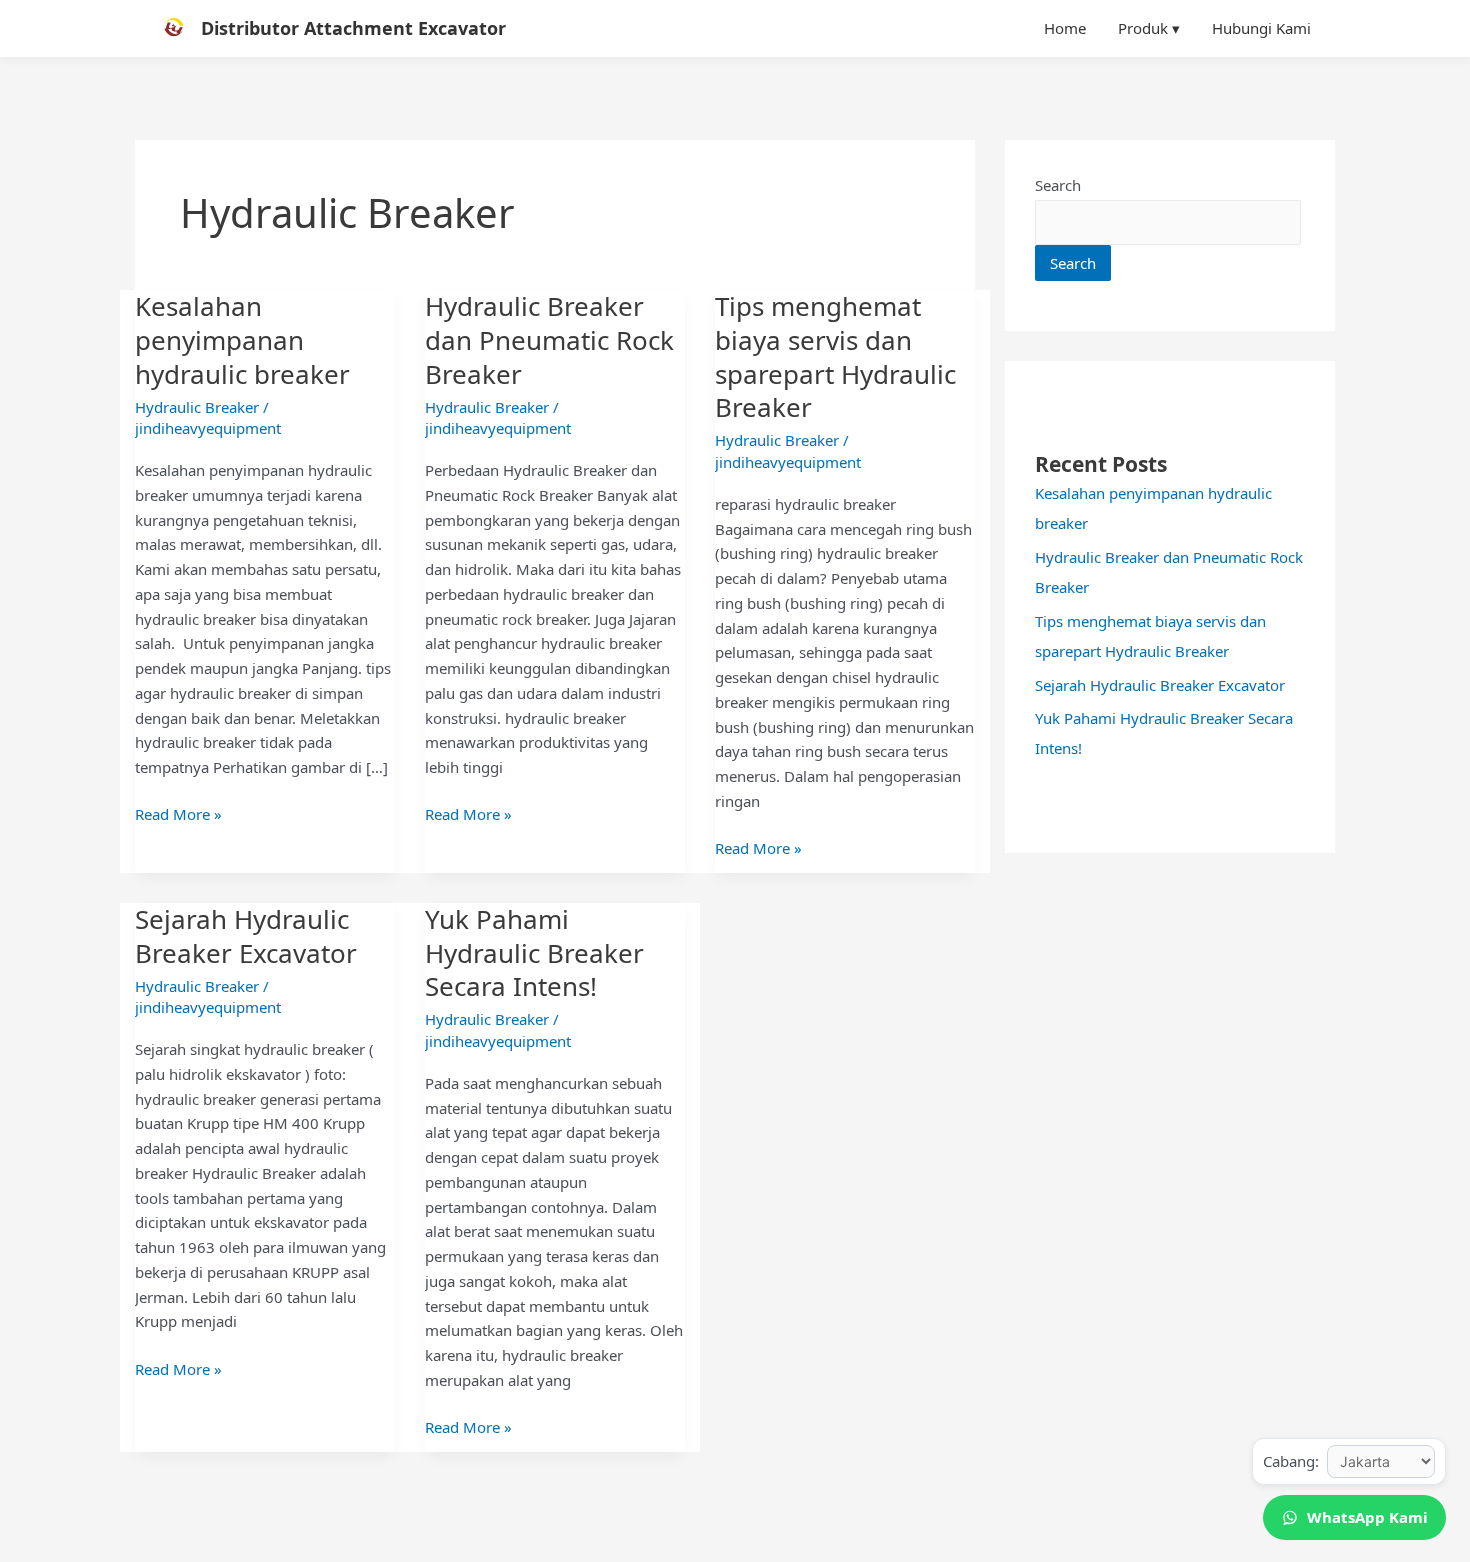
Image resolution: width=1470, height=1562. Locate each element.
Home (1065, 28)
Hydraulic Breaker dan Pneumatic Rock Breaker (549, 340)
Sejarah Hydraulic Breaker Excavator (246, 936)
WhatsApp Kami (1367, 1517)
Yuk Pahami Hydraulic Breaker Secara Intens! (534, 953)
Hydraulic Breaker (197, 407)
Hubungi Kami (1261, 28)
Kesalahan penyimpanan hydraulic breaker (242, 340)
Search (1058, 185)
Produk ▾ (1149, 28)
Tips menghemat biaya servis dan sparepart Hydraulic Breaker (835, 356)
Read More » (178, 813)
